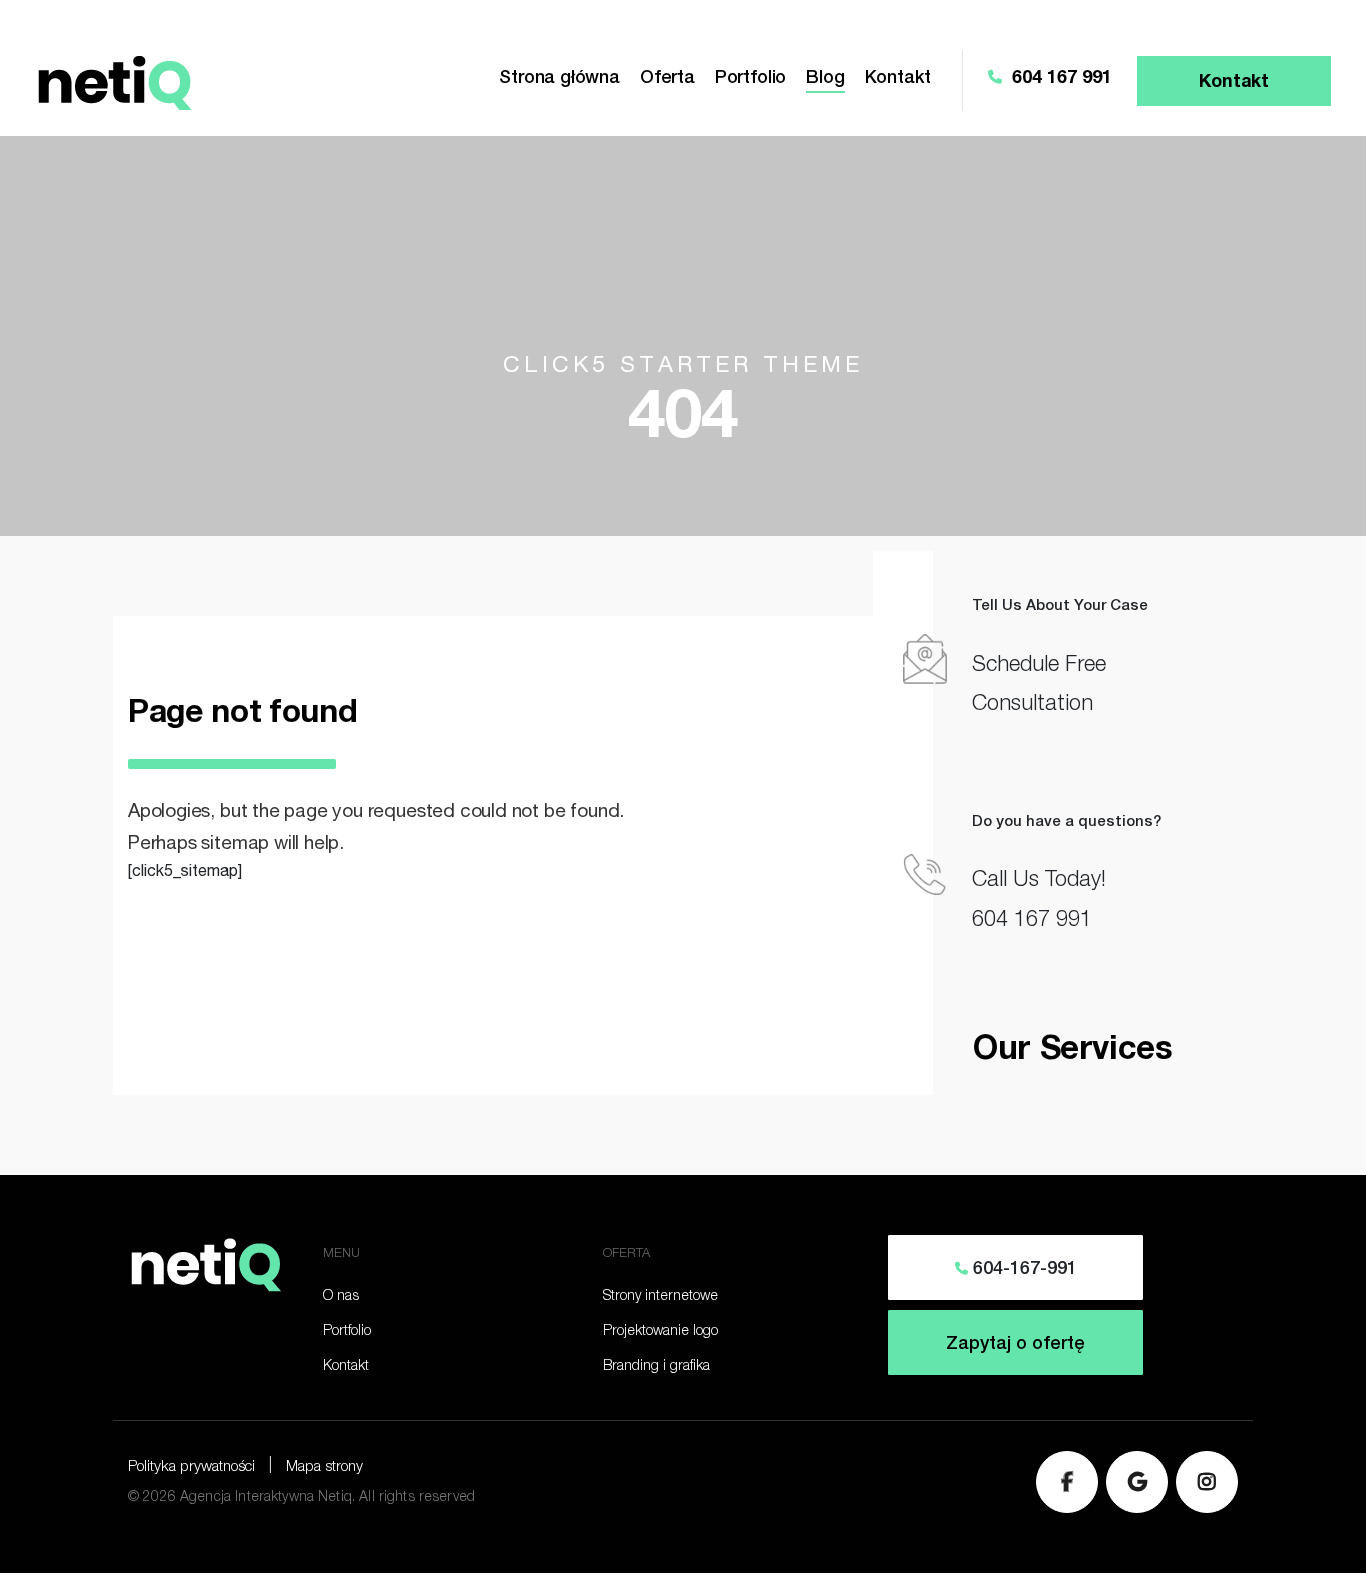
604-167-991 (1022, 1270)
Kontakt (898, 79)
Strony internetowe (660, 1297)
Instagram (1207, 1482)
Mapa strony (324, 1467)
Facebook (1067, 1482)
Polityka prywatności (191, 1467)
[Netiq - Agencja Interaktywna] (113, 80)
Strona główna (559, 79)
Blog (825, 79)
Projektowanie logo (660, 1332)
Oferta (667, 79)
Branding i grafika (656, 1367)
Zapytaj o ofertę (1015, 1345)
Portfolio (750, 79)
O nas (341, 1297)
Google (1137, 1482)
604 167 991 (1059, 79)
